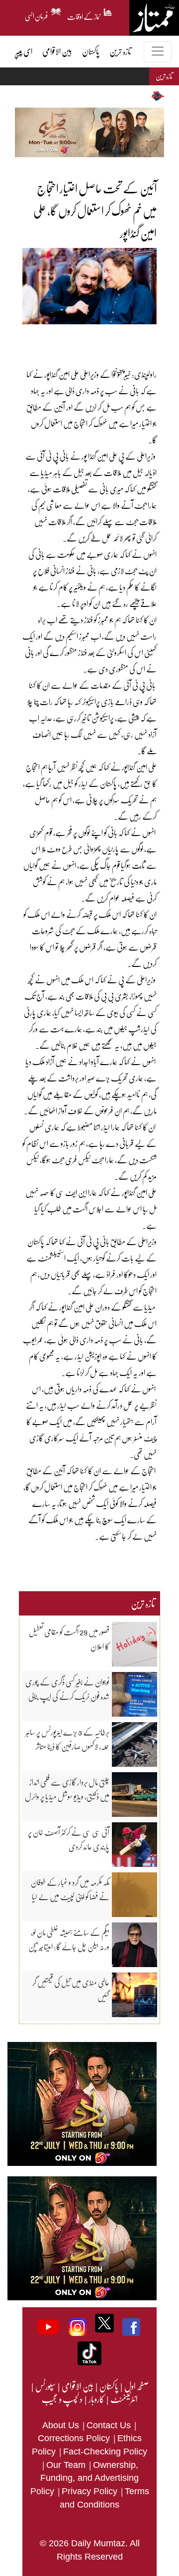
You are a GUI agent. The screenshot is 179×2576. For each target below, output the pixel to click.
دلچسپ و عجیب (62, 2399)
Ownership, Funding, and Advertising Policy (85, 2478)
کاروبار (96, 2399)
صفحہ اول (136, 2386)
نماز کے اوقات (84, 15)
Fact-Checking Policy (105, 2452)
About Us (62, 2425)
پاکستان (108, 2386)
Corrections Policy (75, 2438)
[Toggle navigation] (158, 52)
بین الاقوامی (77, 2386)
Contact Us (110, 2425)
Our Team (67, 2465)
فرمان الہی (37, 15)
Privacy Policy (91, 2491)
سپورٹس (45, 2386)
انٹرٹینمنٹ (124, 2399)
